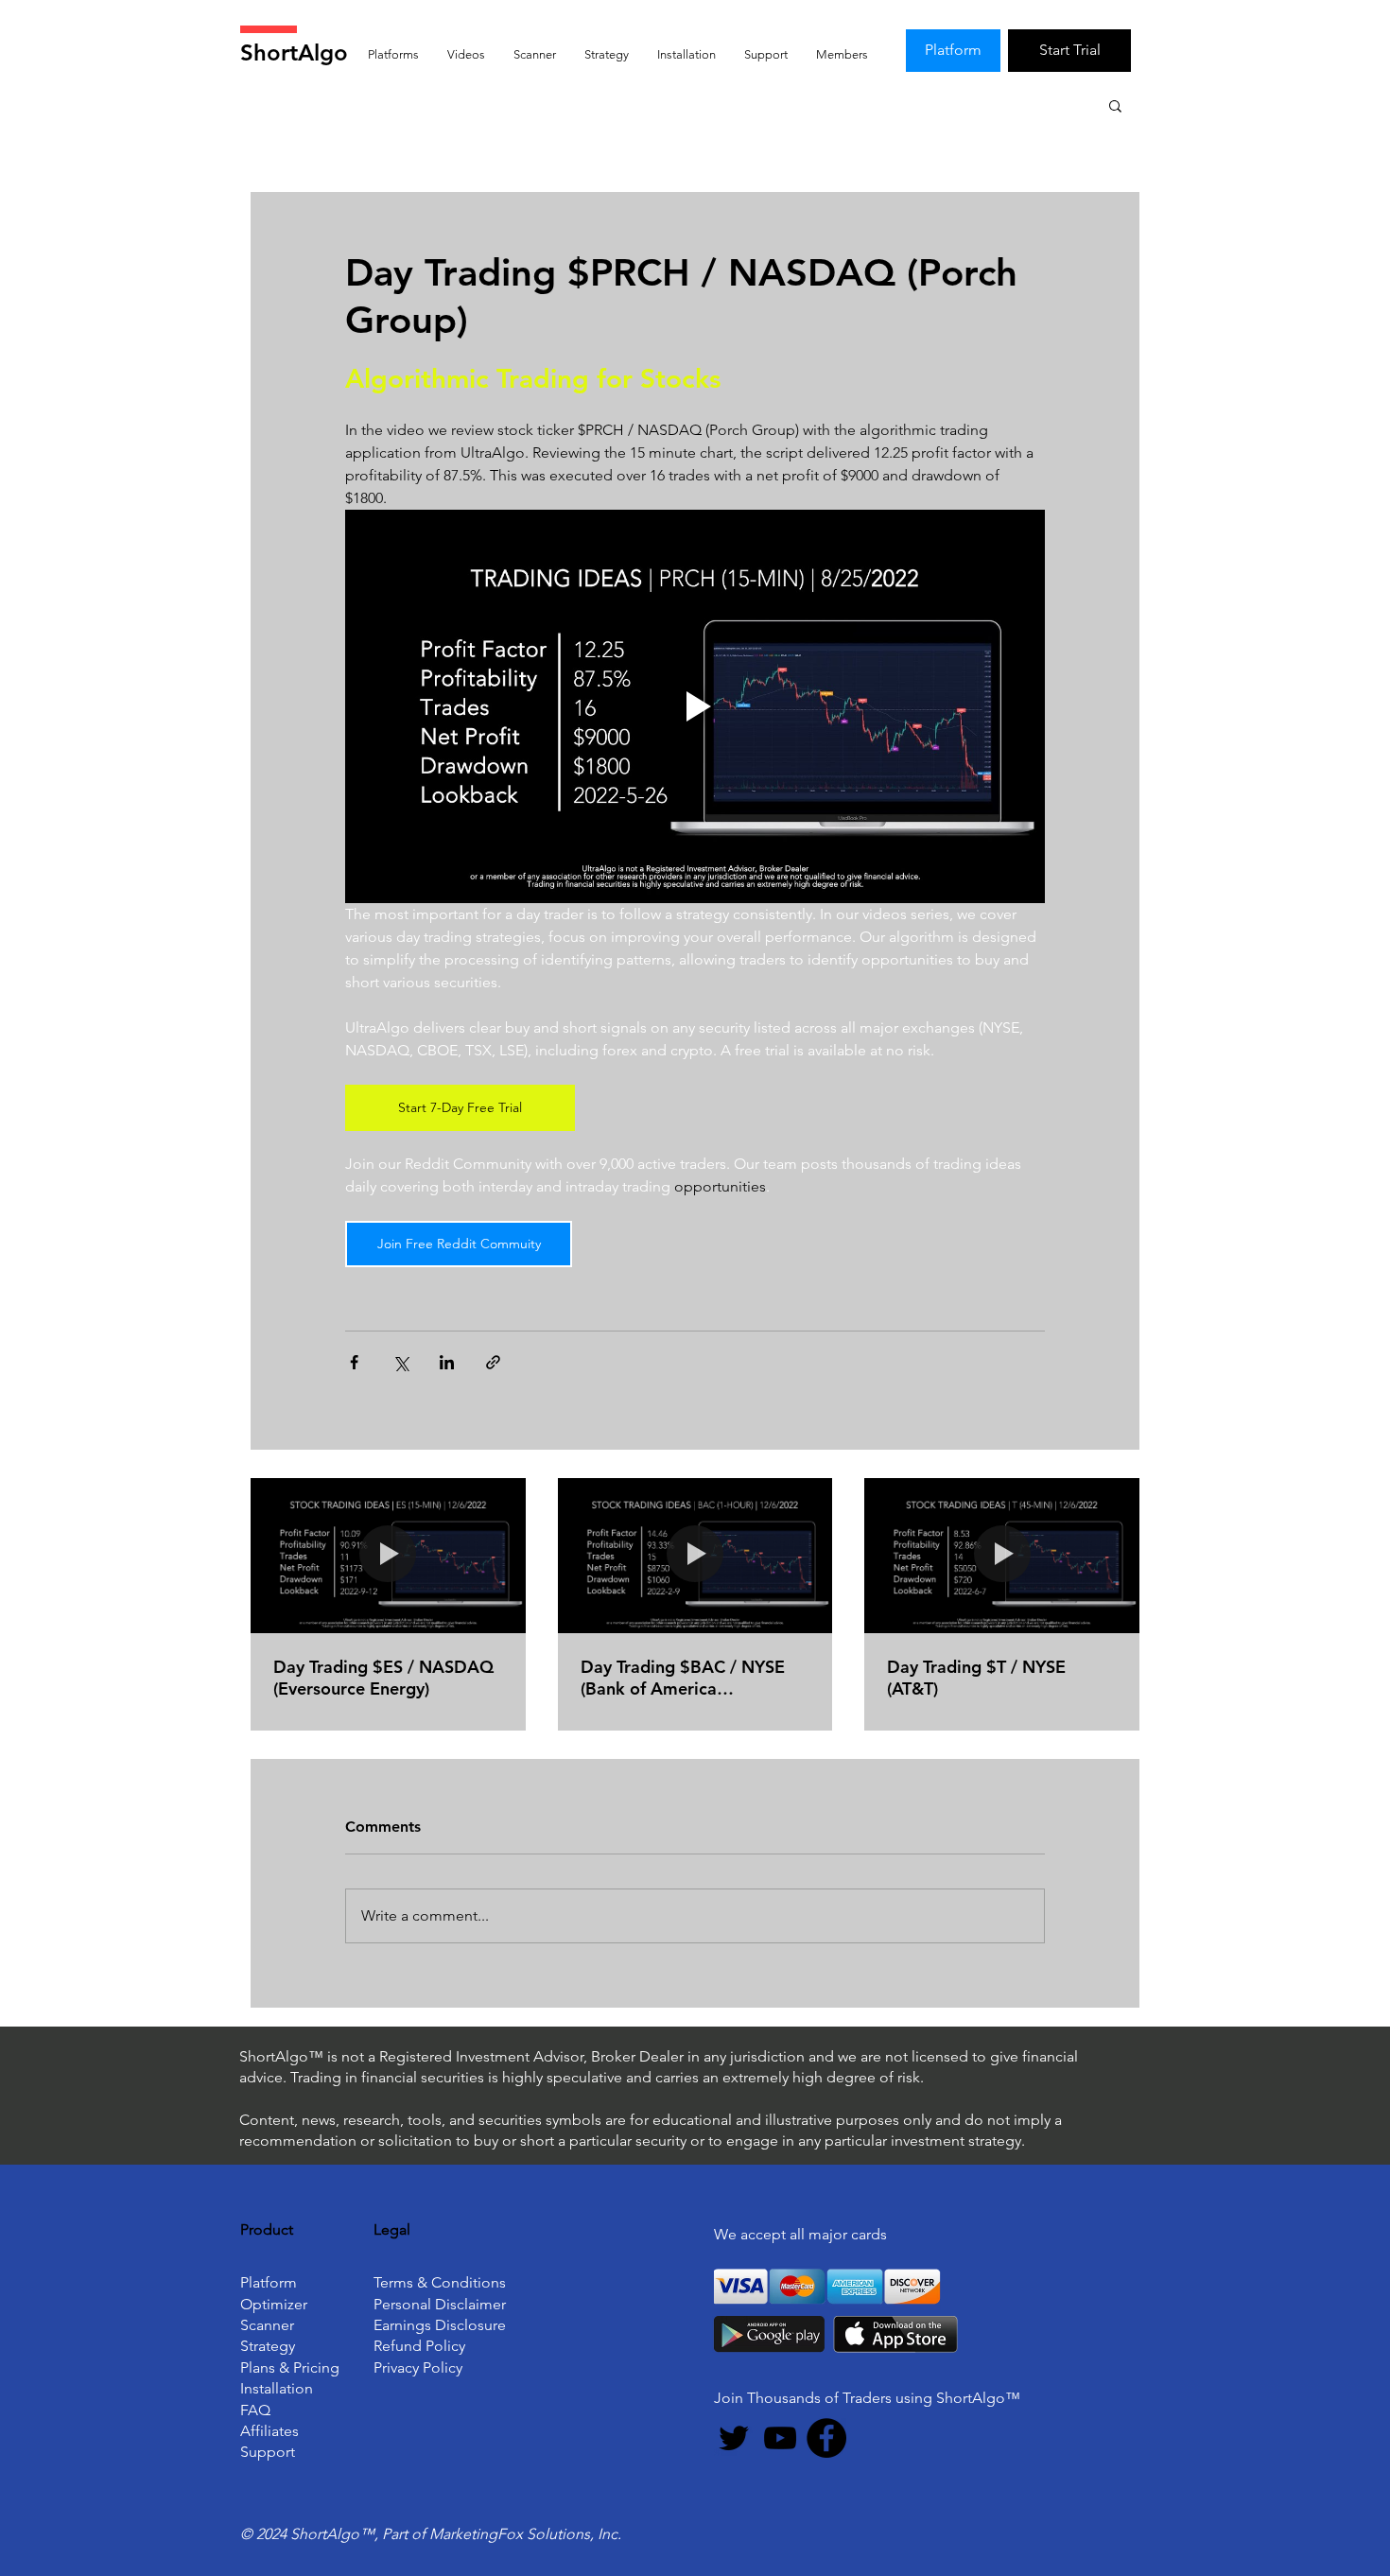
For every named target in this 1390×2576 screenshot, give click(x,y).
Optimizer (274, 2304)
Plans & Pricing (290, 2367)
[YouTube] (780, 2438)
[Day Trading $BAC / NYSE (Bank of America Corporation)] (695, 1556)
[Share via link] (493, 1362)
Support (268, 2452)
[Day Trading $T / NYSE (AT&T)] (1002, 1555)
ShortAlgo (294, 52)
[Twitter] (734, 2438)
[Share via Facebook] (354, 1362)
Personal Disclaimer (440, 2304)
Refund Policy (419, 2346)
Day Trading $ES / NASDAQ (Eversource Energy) (383, 1678)
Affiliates (269, 2431)
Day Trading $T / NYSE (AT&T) (976, 1678)
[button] (1115, 105)
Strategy (268, 2346)
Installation (277, 2388)
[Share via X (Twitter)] (400, 1362)
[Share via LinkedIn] (447, 1362)
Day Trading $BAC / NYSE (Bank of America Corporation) (683, 1678)
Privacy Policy (418, 2367)
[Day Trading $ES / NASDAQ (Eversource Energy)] (388, 1555)
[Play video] (695, 706)
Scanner (267, 2325)
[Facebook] (826, 2438)
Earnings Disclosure (440, 2325)
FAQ (255, 2410)
